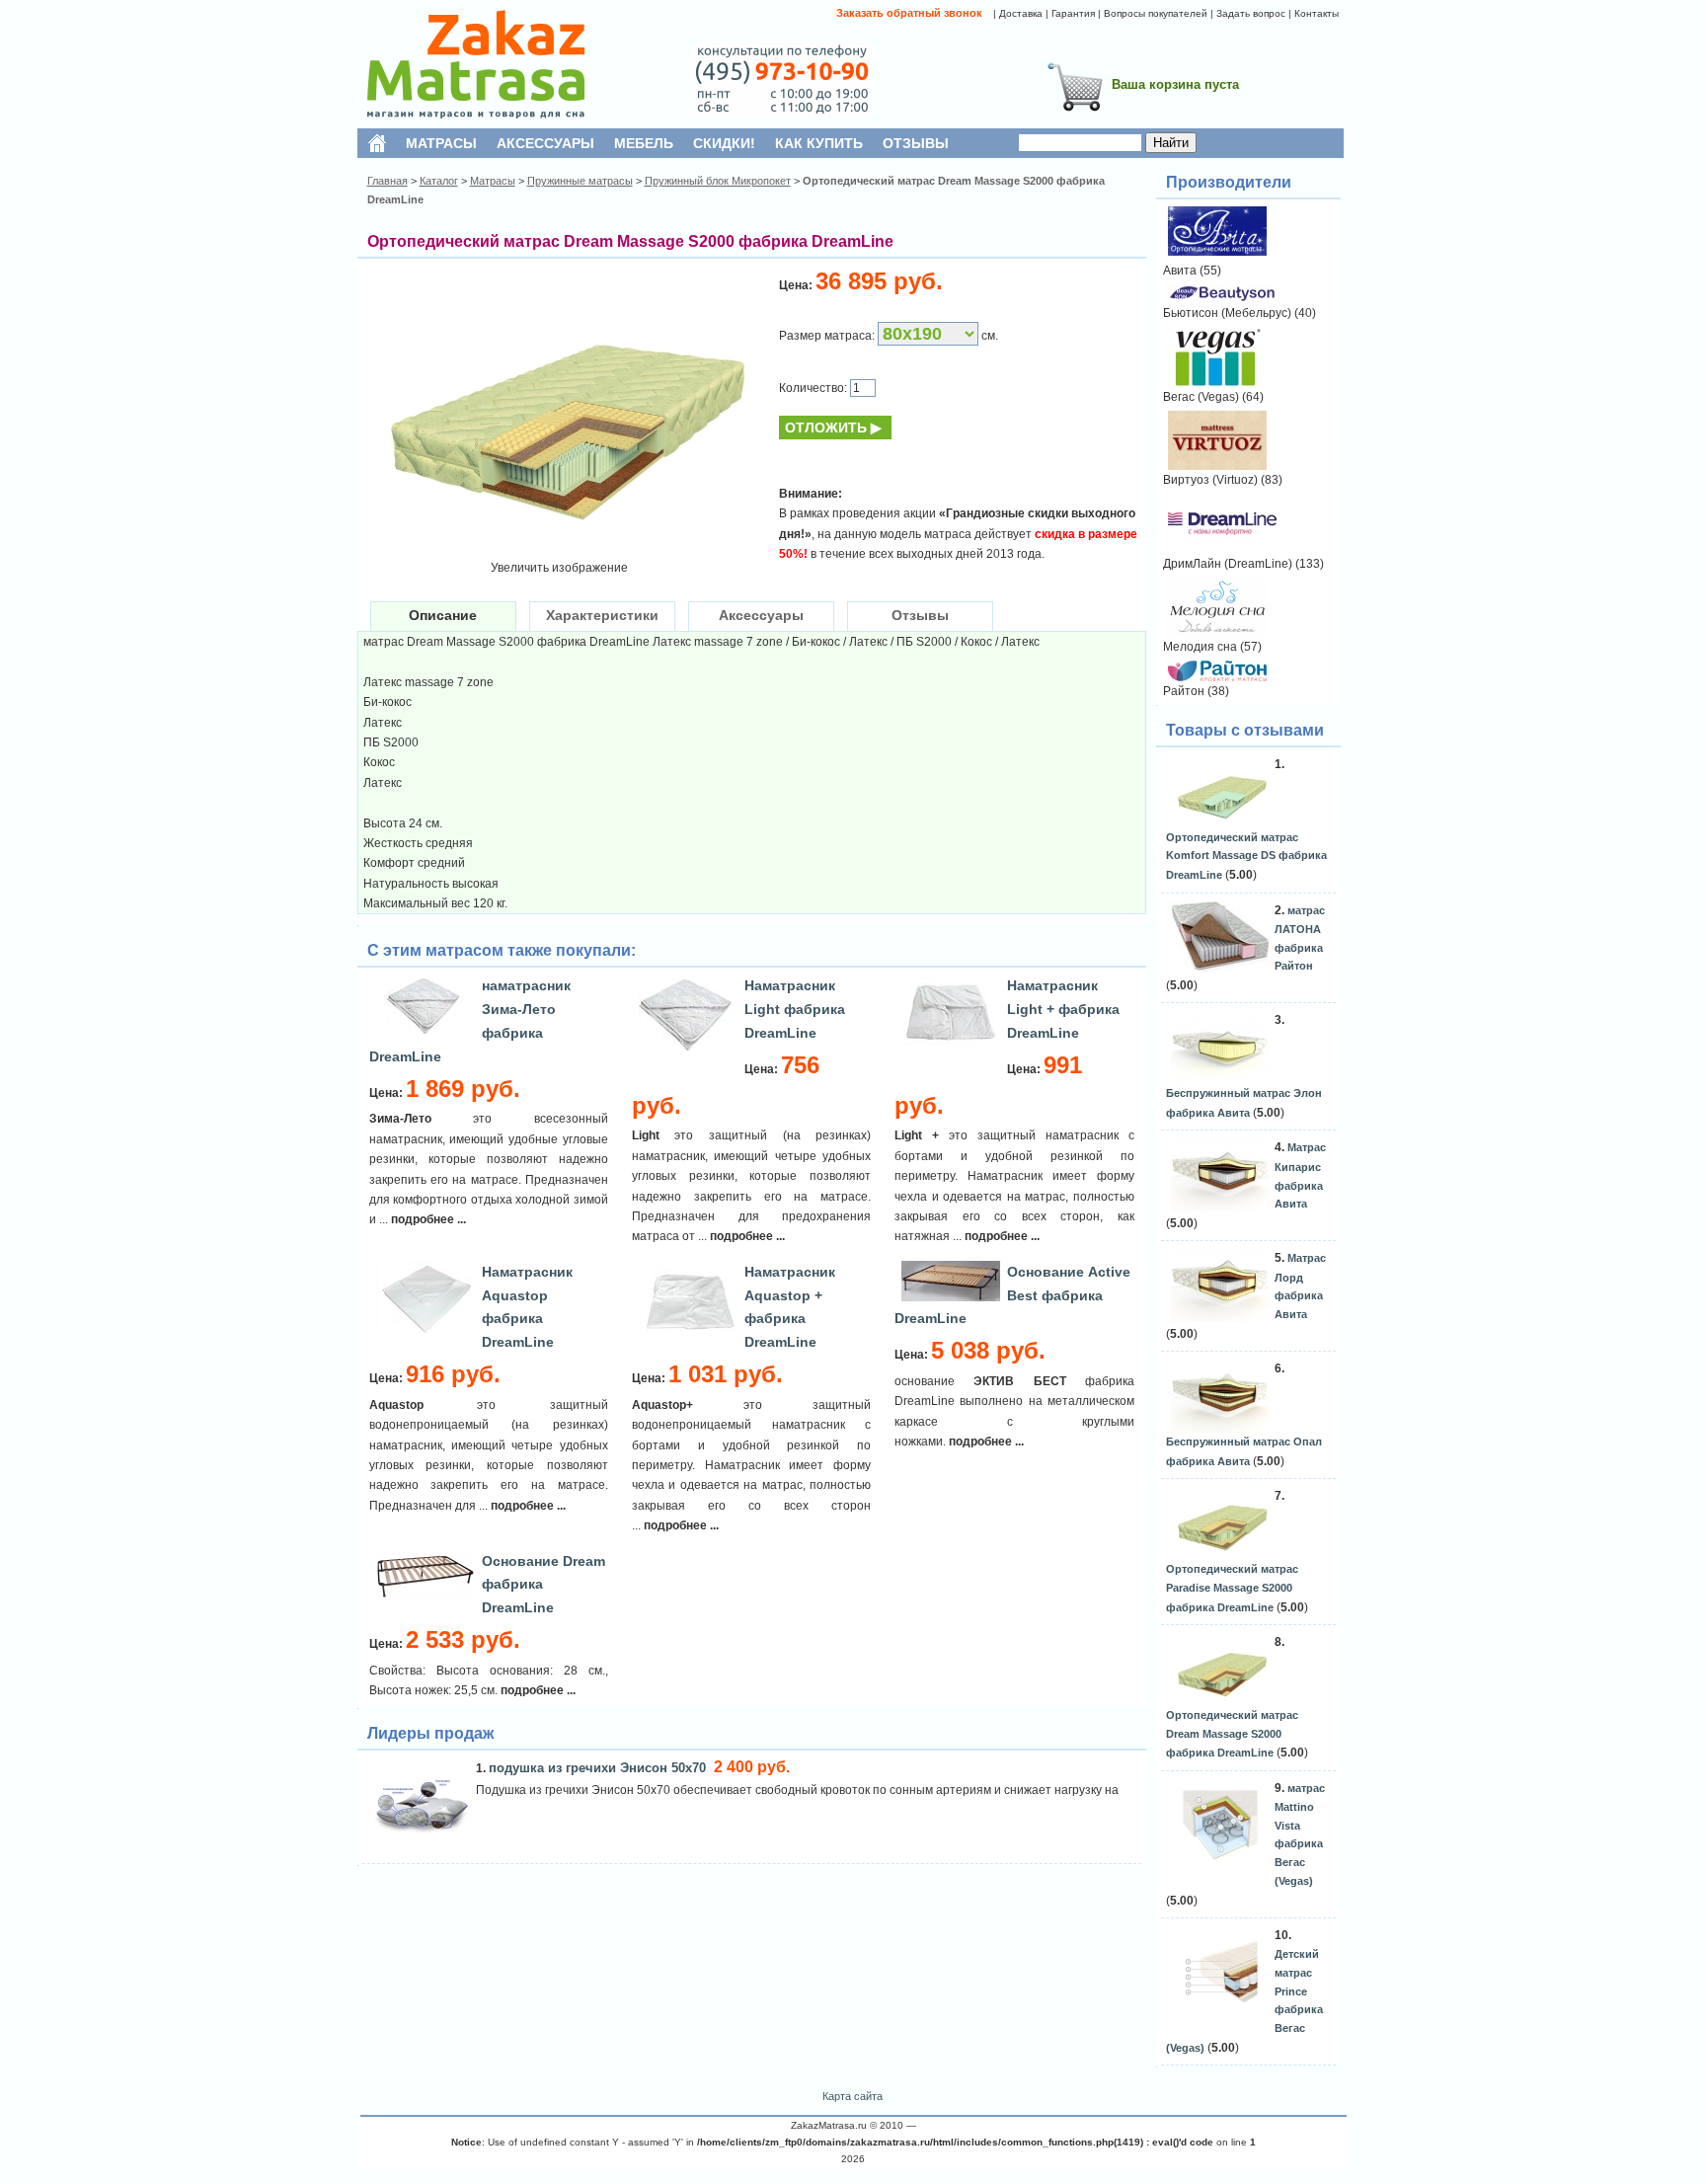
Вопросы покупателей (1156, 13)
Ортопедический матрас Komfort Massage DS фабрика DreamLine (1246, 856)
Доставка (1021, 13)
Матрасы (493, 181)
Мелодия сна (1200, 647)
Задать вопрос (1251, 13)
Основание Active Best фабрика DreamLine (1012, 1295)
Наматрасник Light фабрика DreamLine (795, 1009)
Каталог (439, 181)
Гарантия (1073, 13)
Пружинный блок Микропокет (718, 181)
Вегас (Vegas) (1201, 397)
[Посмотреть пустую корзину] (1075, 115)
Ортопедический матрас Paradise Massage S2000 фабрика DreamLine (1232, 1588)
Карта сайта (853, 2096)
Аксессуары (761, 615)
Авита (1180, 271)
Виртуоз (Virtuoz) (1210, 480)
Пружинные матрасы (580, 181)
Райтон (1184, 691)
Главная (388, 181)
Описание (443, 615)
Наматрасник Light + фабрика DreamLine (1063, 1009)
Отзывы (920, 615)
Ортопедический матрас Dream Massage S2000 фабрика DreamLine (1232, 1734)
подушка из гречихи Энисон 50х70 (599, 1768)
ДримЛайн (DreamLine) (1228, 564)
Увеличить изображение (559, 568)
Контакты (1317, 13)
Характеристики (602, 615)
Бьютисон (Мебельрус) (1227, 313)
